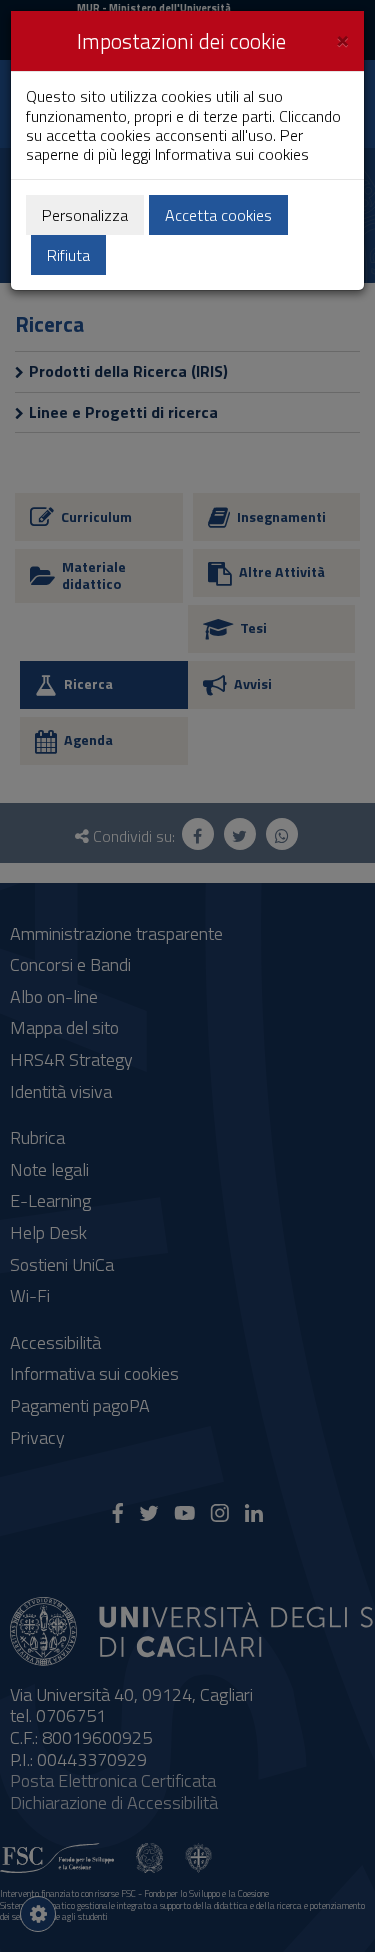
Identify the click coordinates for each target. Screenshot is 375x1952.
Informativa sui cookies (232, 154)
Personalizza (85, 215)
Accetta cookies (218, 215)
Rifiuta (68, 255)
